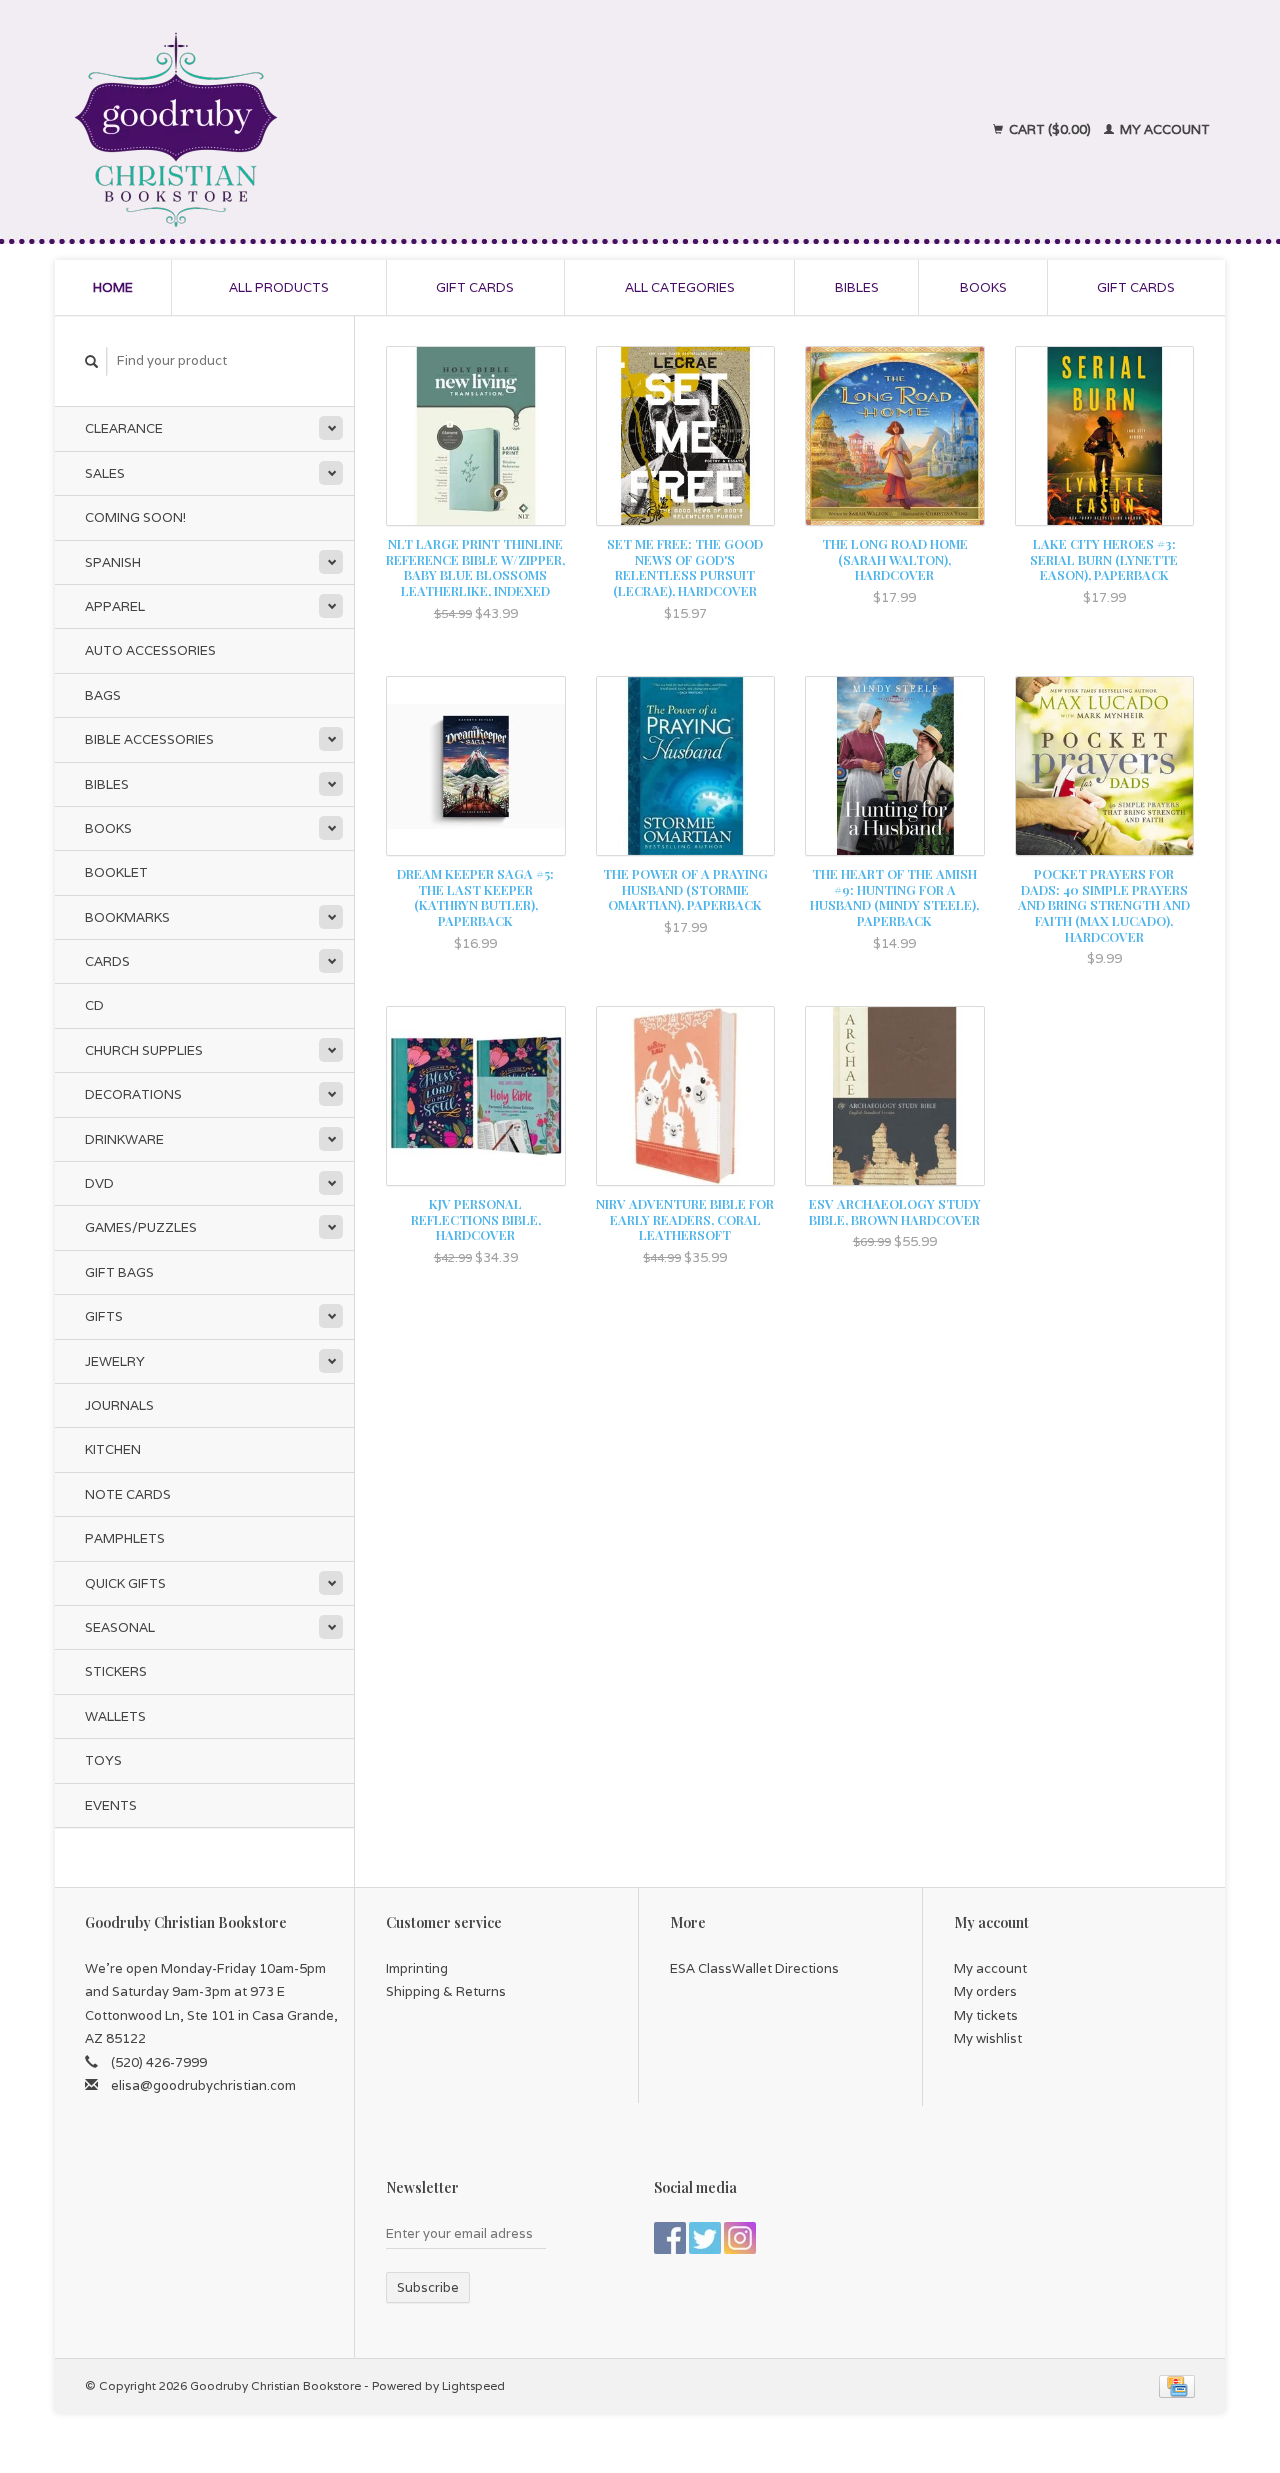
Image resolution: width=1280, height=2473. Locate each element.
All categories (680, 287)
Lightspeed (473, 2385)
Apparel (115, 606)
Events (111, 1805)
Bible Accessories (149, 739)
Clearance (124, 428)
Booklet (116, 872)
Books (983, 287)
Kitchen (113, 1449)
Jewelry (115, 1361)
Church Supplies (144, 1050)
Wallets (115, 1716)
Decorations (133, 1094)
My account (1163, 129)
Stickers (116, 1671)
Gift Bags (119, 1272)
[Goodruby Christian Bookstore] (351, 130)
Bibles (857, 287)
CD (94, 1005)
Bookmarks (127, 917)
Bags (103, 695)
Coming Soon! (135, 517)
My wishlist (988, 2038)
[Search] (92, 361)
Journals (119, 1405)
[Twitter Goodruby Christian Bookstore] (705, 2238)
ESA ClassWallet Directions (754, 1968)
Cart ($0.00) (1050, 129)
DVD (99, 1183)
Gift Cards (1136, 287)
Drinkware (124, 1139)
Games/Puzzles (141, 1227)
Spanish (113, 562)
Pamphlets (125, 1538)
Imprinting (417, 1968)
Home (113, 287)
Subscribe (428, 2287)
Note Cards (128, 1494)
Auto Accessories (150, 650)
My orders (985, 1991)
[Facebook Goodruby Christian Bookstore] (670, 2238)
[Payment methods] (1177, 2385)
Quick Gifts (125, 1583)
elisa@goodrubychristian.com (203, 2085)
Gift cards (475, 287)
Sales (105, 473)
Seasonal (120, 1627)
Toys (103, 1760)
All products (279, 287)
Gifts (104, 1316)
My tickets (986, 2015)
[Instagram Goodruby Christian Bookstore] (740, 2238)
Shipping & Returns (446, 1991)
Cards (107, 961)
